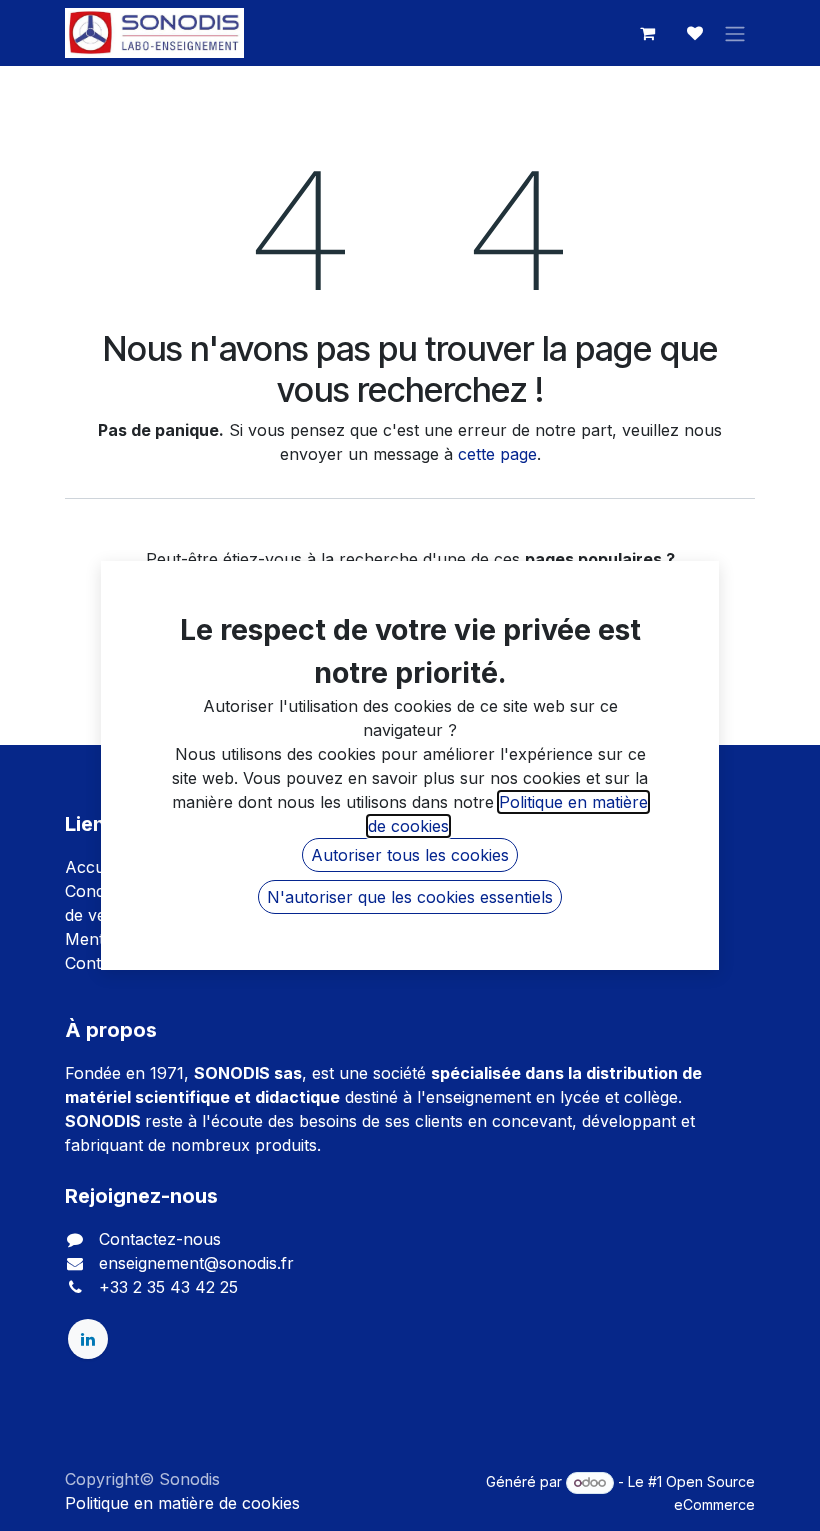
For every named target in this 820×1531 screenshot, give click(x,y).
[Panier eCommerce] (647, 33)
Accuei (91, 867)
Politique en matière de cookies (182, 1503)
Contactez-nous (160, 1239)
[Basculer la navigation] (735, 33)
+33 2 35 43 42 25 (168, 1287)
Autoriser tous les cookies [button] (410, 855)
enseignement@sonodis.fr (196, 1263)
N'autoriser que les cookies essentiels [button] (410, 897)
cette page (497, 454)
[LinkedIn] (88, 1339)
